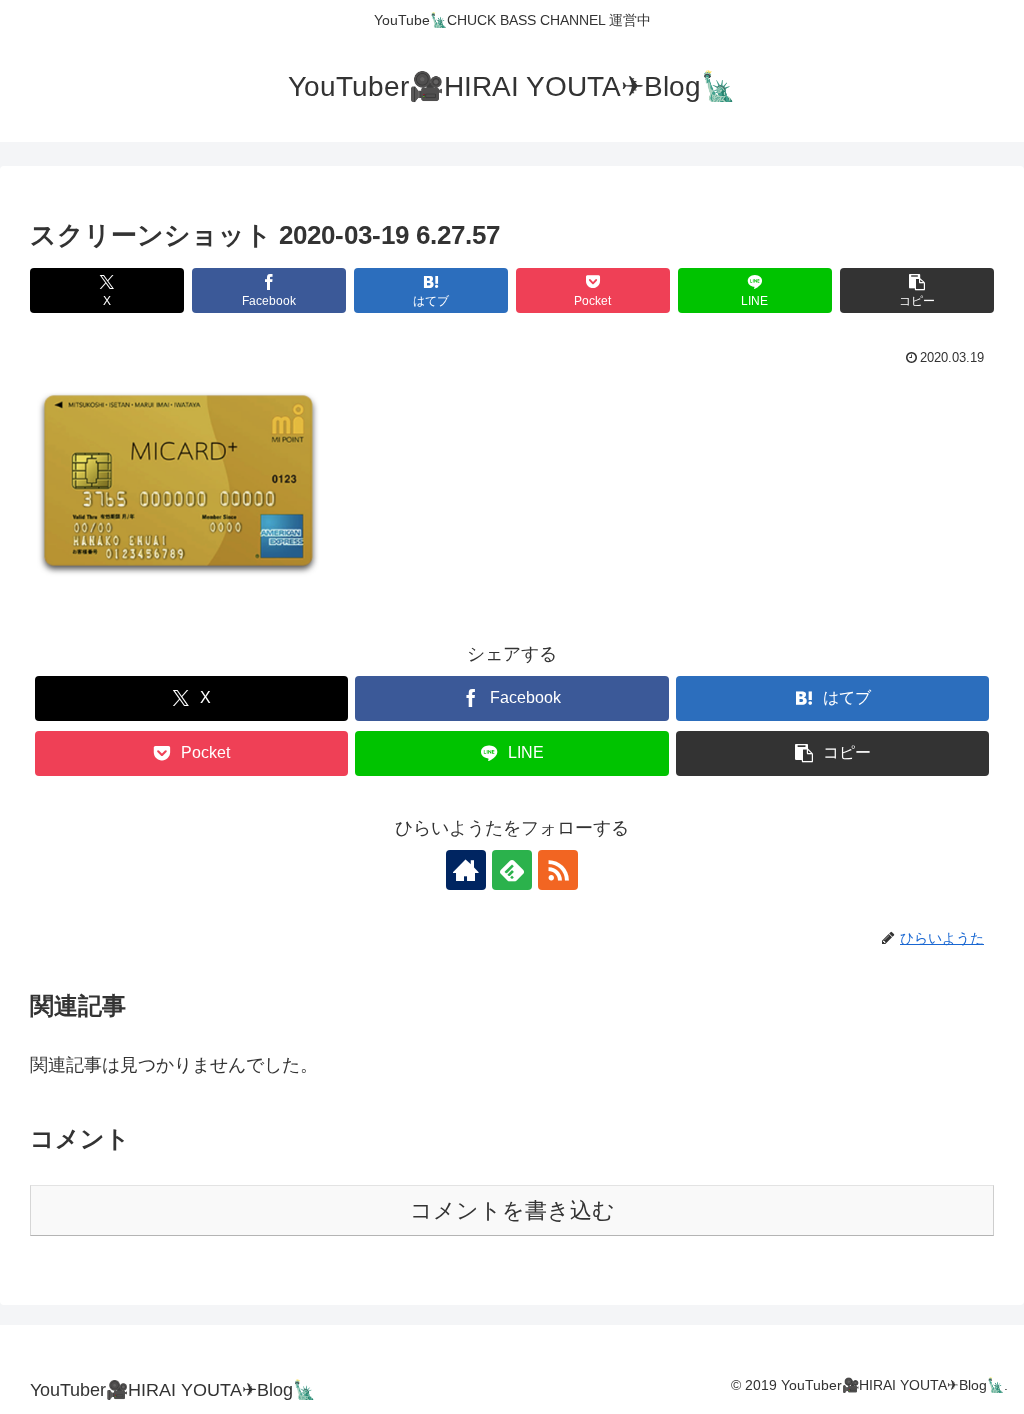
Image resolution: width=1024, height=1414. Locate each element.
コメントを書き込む (512, 1210)
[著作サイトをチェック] (466, 870)
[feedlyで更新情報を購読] (512, 870)
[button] (917, 290)
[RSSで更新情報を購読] (558, 870)
